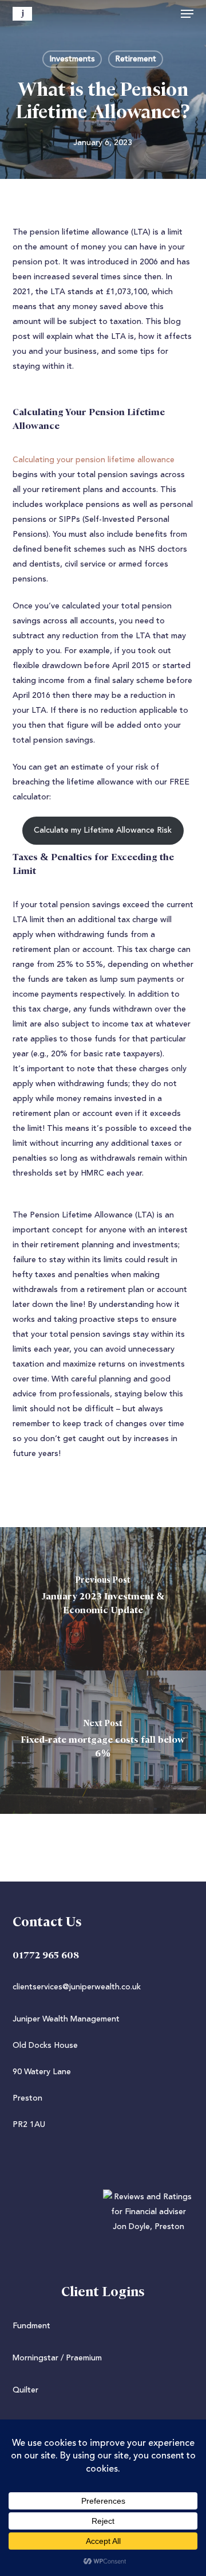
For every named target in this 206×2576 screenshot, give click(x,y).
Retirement (136, 59)
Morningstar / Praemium (57, 2358)
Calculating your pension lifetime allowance (94, 460)
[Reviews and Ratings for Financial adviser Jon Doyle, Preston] (103, 2227)
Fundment (31, 2326)
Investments (72, 59)
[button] (187, 14)
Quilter (25, 2390)
